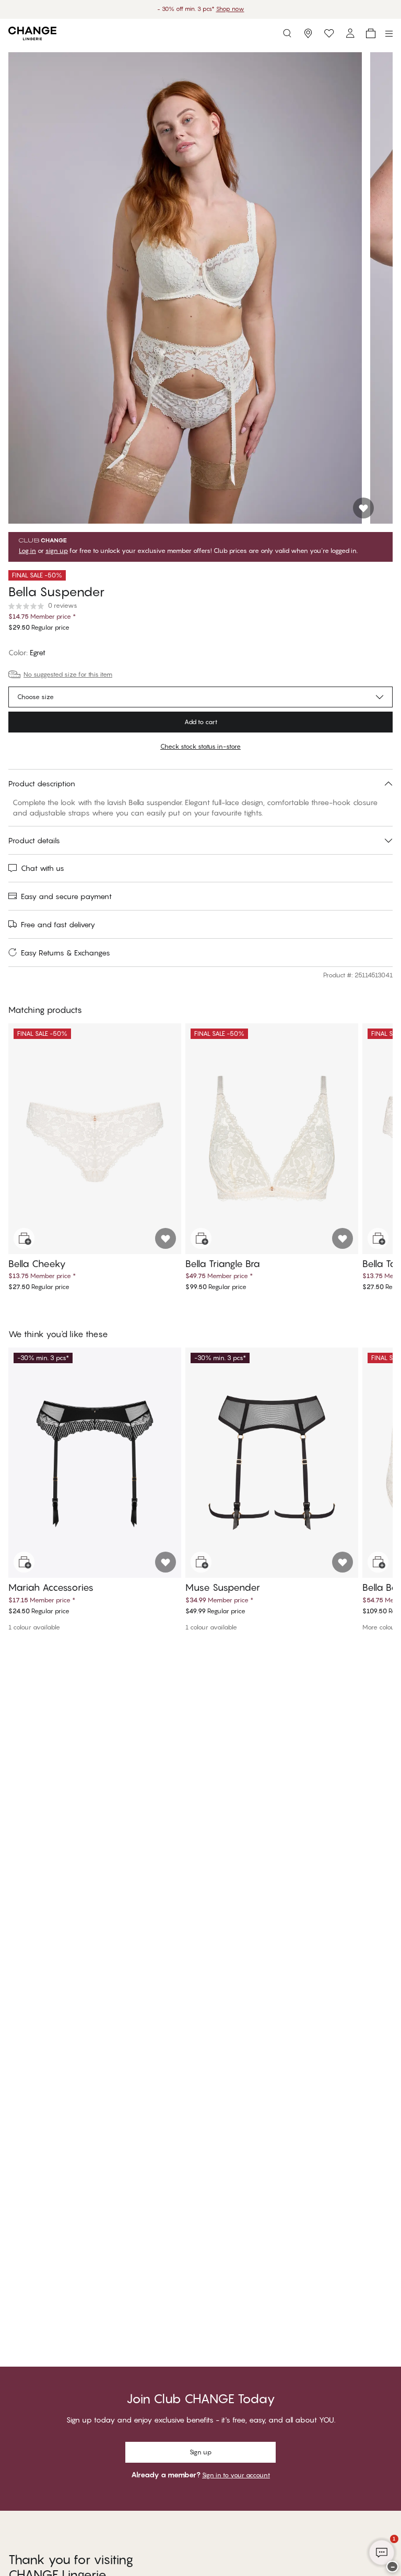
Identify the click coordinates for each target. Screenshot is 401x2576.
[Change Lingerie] (32, 33)
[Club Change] (329, 33)
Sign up (200, 2452)
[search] (287, 33)
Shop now (232, 9)
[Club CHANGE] (350, 33)
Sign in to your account (236, 2475)
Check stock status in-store (200, 746)
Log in (27, 551)
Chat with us (43, 868)
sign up (57, 551)
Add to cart (201, 722)
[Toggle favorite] (363, 508)
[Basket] (371, 33)
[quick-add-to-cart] (24, 1238)
